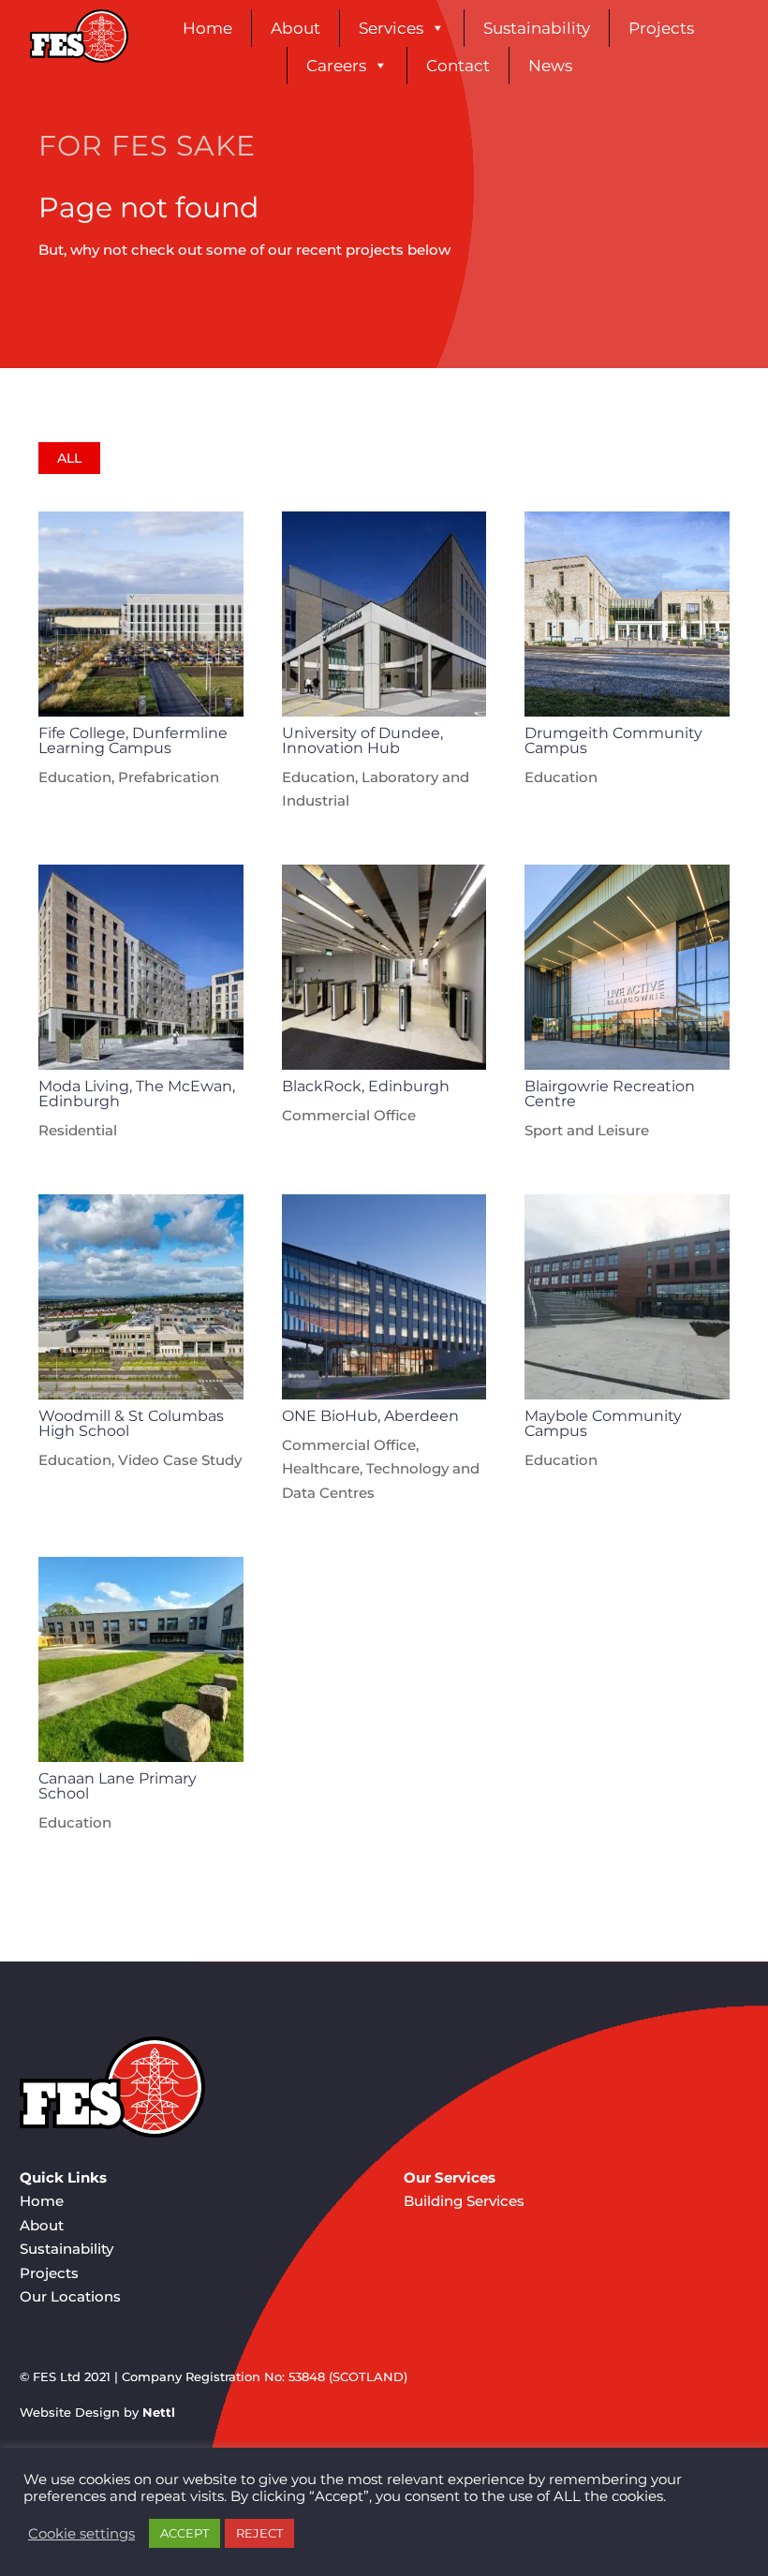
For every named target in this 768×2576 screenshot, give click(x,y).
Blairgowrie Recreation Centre (610, 1094)
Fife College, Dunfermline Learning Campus (133, 740)
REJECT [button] (259, 2533)
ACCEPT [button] (185, 2533)
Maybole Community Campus (603, 1423)
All (69, 458)
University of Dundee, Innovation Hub (362, 740)
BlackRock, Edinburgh (366, 1086)
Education (75, 777)
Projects (661, 28)
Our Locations (70, 2296)
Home (207, 28)
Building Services (464, 2201)
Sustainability (537, 28)
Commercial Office (349, 1115)
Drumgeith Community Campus (613, 740)
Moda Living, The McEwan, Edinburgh (137, 1094)
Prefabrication (169, 777)
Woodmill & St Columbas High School (131, 1423)
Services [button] (391, 28)
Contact (458, 66)
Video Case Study (180, 1460)
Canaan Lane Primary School (118, 1786)
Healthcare (321, 1468)
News (550, 66)
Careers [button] (336, 66)
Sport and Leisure (587, 1130)
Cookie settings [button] (81, 2534)
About (295, 28)
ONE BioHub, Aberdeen (370, 1416)
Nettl (159, 2412)
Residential (78, 1130)
